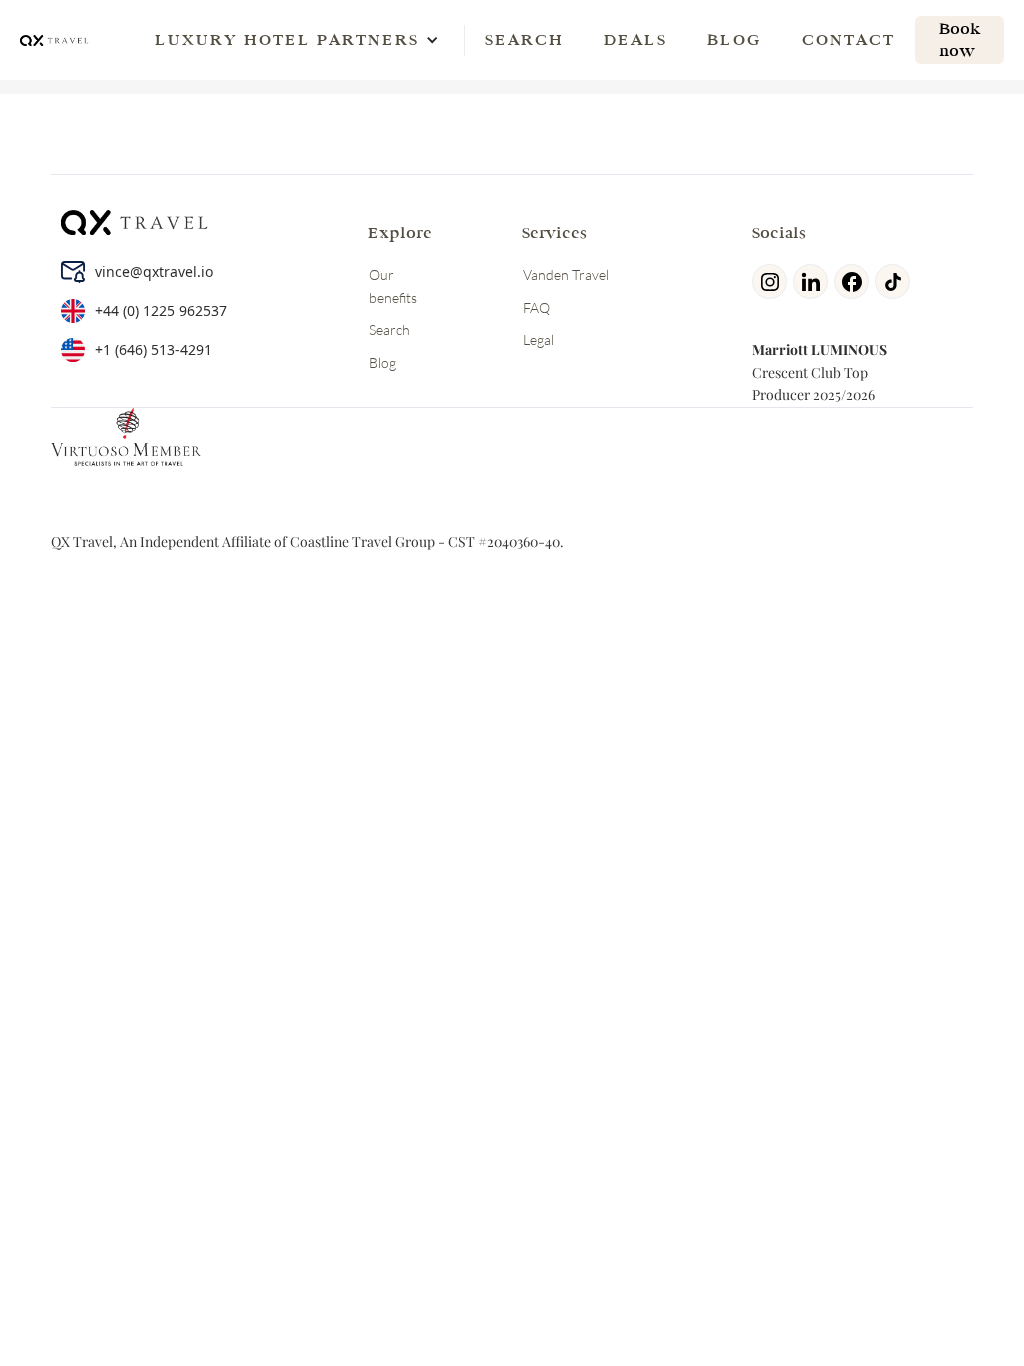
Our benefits (393, 285)
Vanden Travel (566, 274)
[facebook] (854, 281)
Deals (635, 39)
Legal (538, 339)
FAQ (536, 307)
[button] (287, 40)
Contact (848, 39)
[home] (54, 40)
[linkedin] (813, 281)
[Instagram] (772, 281)
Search (524, 39)
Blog (734, 39)
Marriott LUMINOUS (819, 349)
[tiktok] (895, 281)
